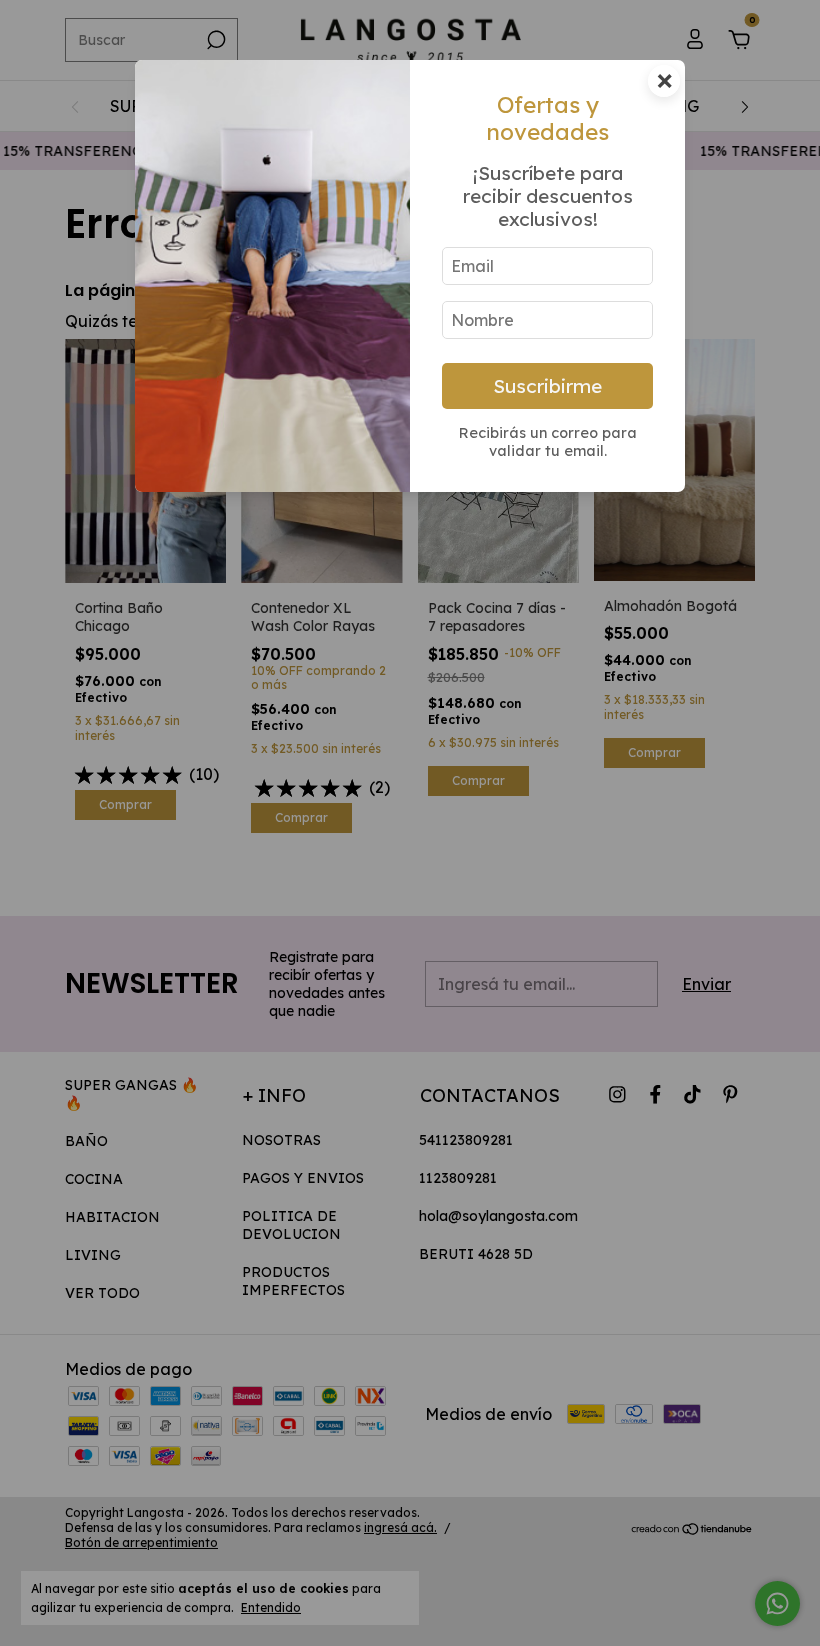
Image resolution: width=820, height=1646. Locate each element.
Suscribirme (547, 386)
